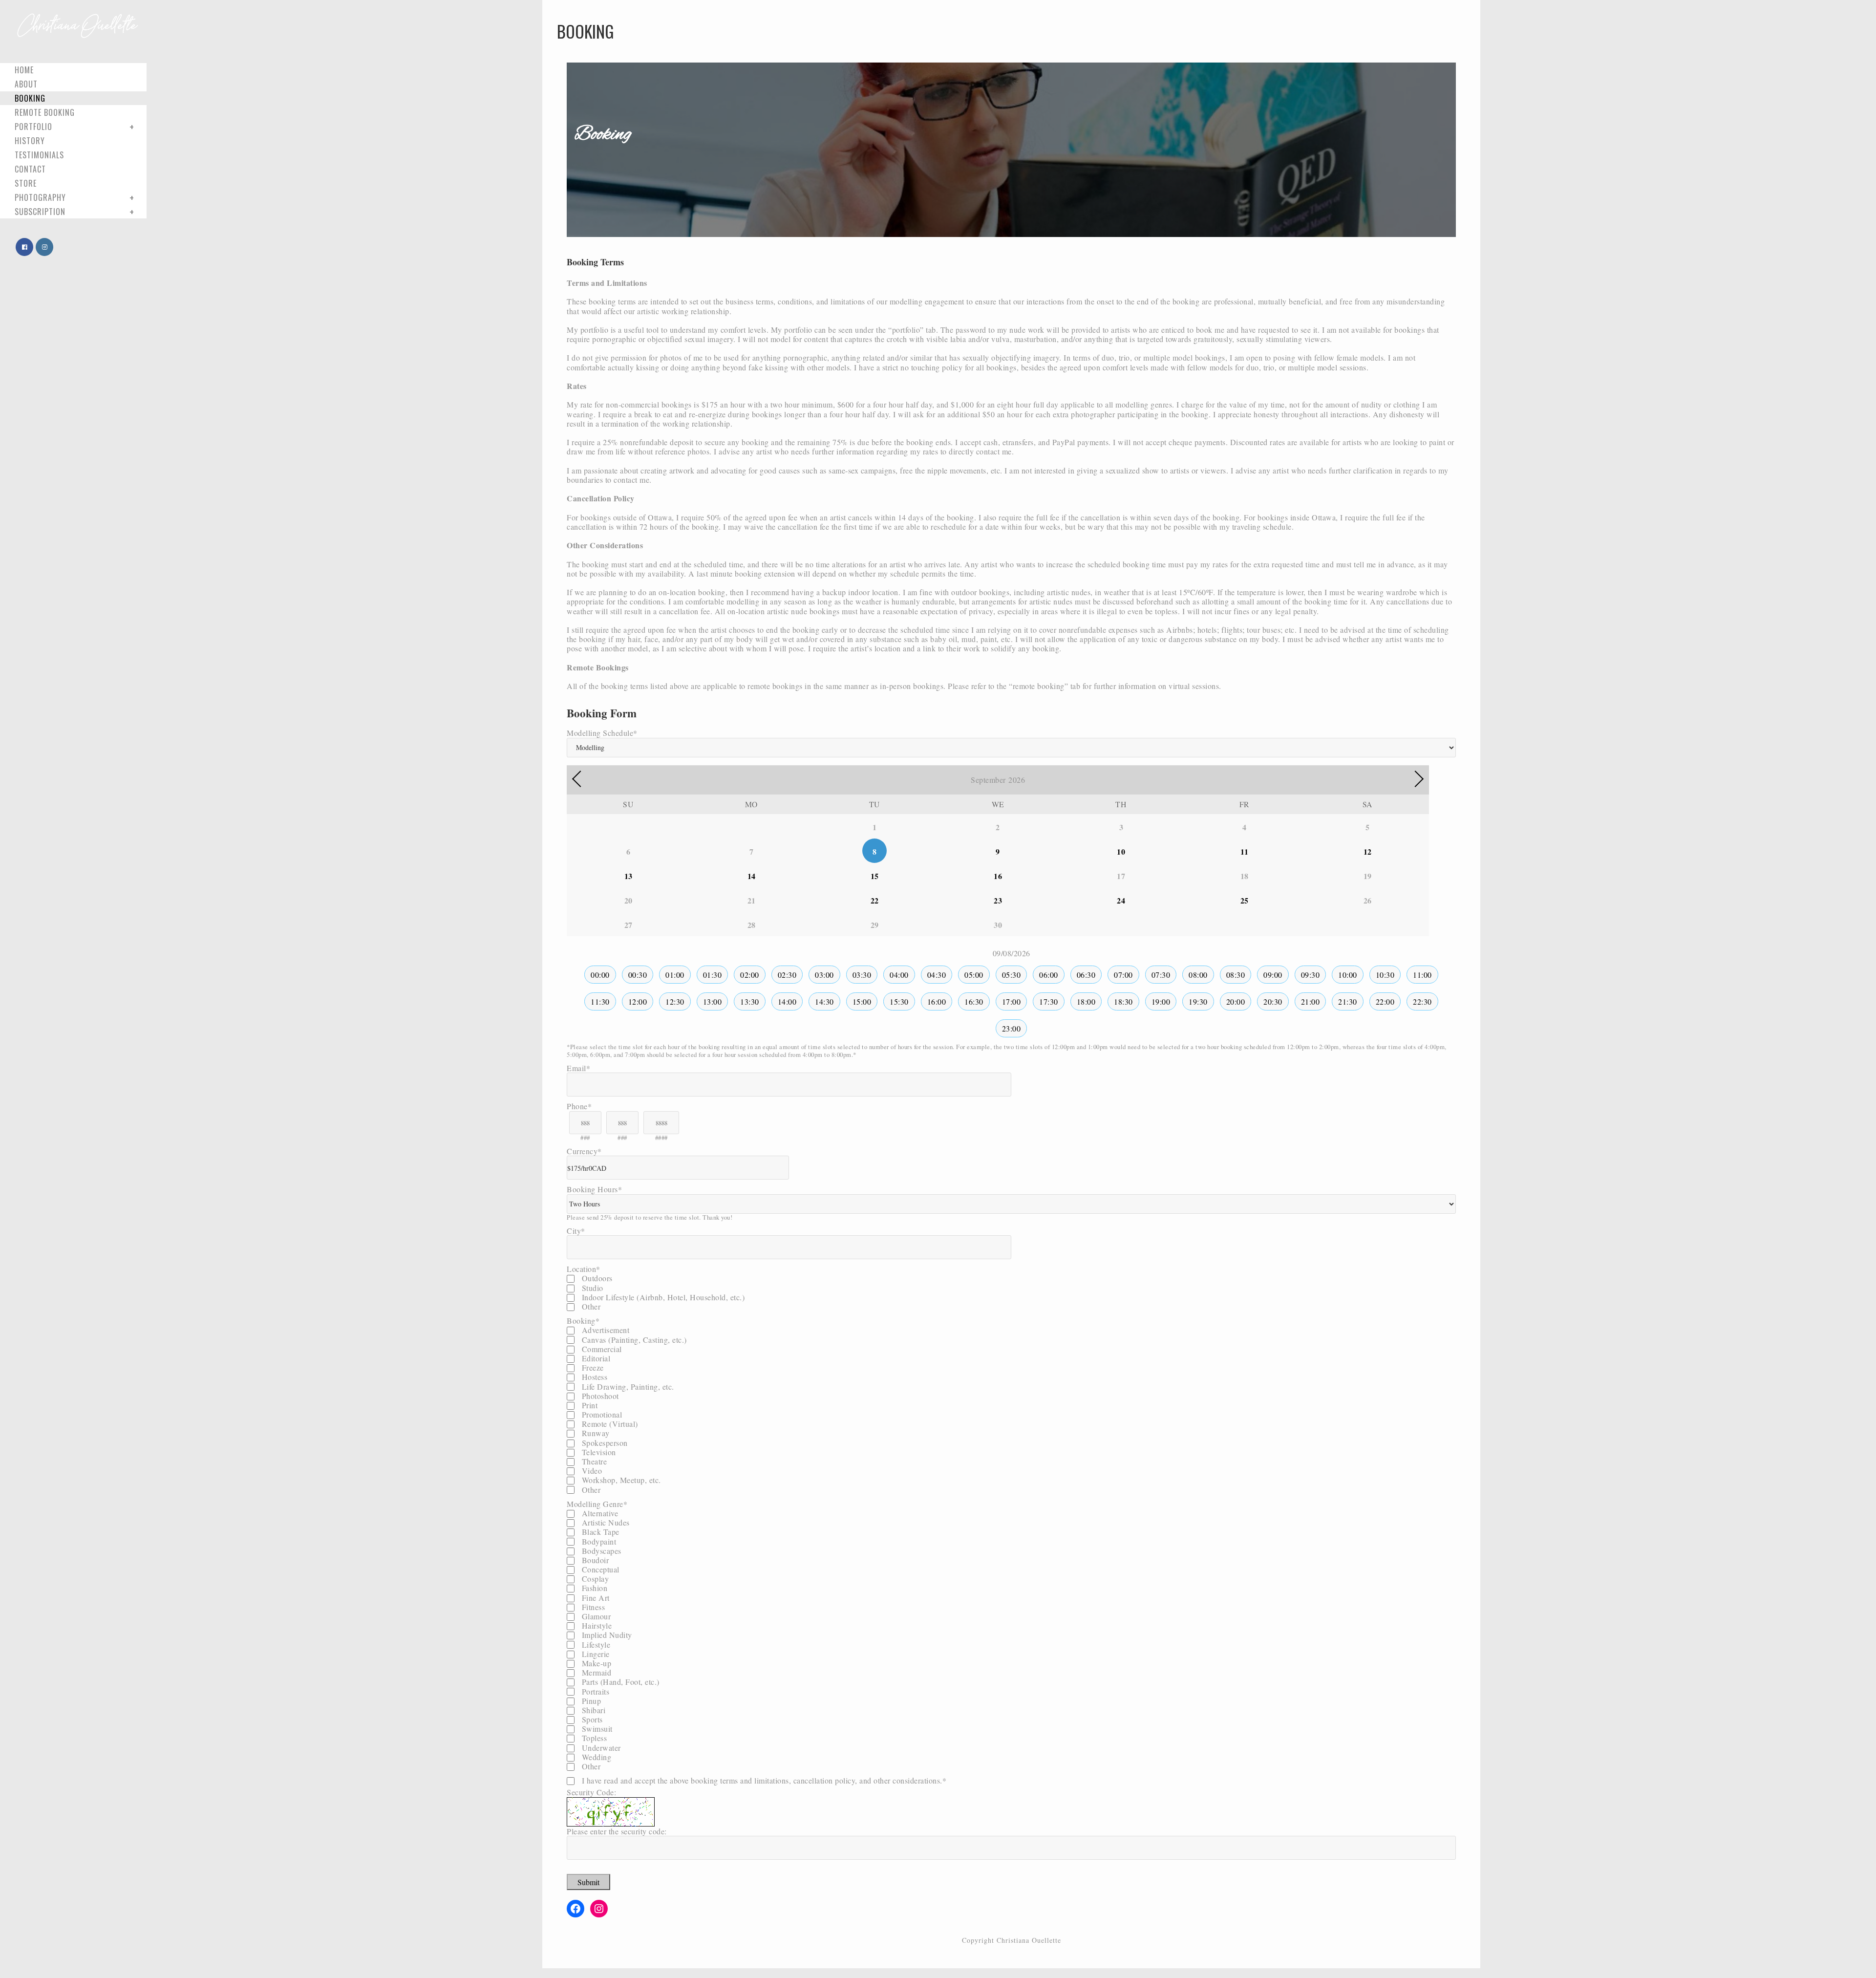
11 (1245, 851)
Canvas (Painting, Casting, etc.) (633, 1340)
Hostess (593, 1377)
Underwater (600, 1748)
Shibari (592, 1710)
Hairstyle (596, 1625)
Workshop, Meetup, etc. (620, 1480)
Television (598, 1452)
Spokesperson (604, 1443)
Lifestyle (595, 1645)
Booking (583, 1321)
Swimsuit (596, 1729)
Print (588, 1405)
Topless (593, 1738)
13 (629, 876)
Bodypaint (598, 1541)
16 (998, 876)
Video (591, 1471)
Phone (579, 1106)
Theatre (593, 1461)
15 (875, 876)
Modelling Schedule (602, 733)
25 (1245, 900)
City (576, 1231)
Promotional (601, 1414)
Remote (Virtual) (609, 1424)
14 (752, 876)
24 (1121, 900)
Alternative (599, 1513)
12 (1368, 851)
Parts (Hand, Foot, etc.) (619, 1682)
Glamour (595, 1616)
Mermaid (595, 1672)
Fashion (593, 1588)
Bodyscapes (600, 1551)
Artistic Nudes (605, 1522)
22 (875, 900)
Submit (588, 1882)
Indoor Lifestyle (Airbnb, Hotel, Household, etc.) (662, 1297)
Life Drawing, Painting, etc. (627, 1387)
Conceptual (599, 1569)
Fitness (592, 1607)
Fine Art (595, 1598)
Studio (591, 1288)
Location (584, 1269)
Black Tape (599, 1532)
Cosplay (594, 1579)
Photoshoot (599, 1396)
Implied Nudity (606, 1635)
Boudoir (594, 1560)
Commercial (601, 1349)
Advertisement (604, 1330)
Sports (591, 1719)
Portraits (594, 1691)
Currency (584, 1151)
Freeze (592, 1367)
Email (578, 1068)
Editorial (595, 1358)
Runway (595, 1433)
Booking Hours (594, 1189)
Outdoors (596, 1278)
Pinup (590, 1701)
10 (1121, 851)
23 (998, 900)
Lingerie (595, 1654)
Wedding (595, 1757)
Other (590, 1306)
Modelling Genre (597, 1504)
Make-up (595, 1663)
